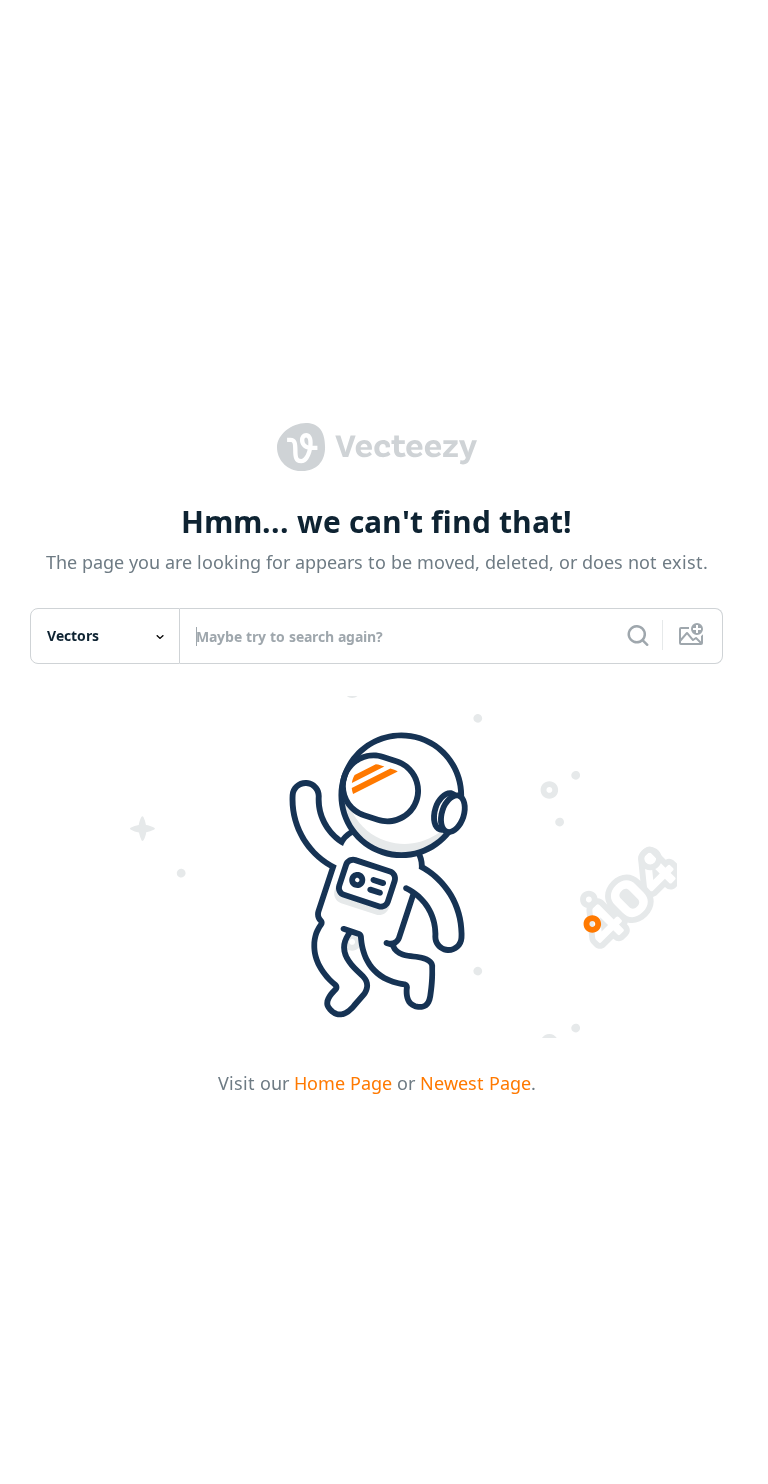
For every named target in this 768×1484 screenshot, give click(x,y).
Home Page (343, 1083)
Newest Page (475, 1083)
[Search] (638, 636)
